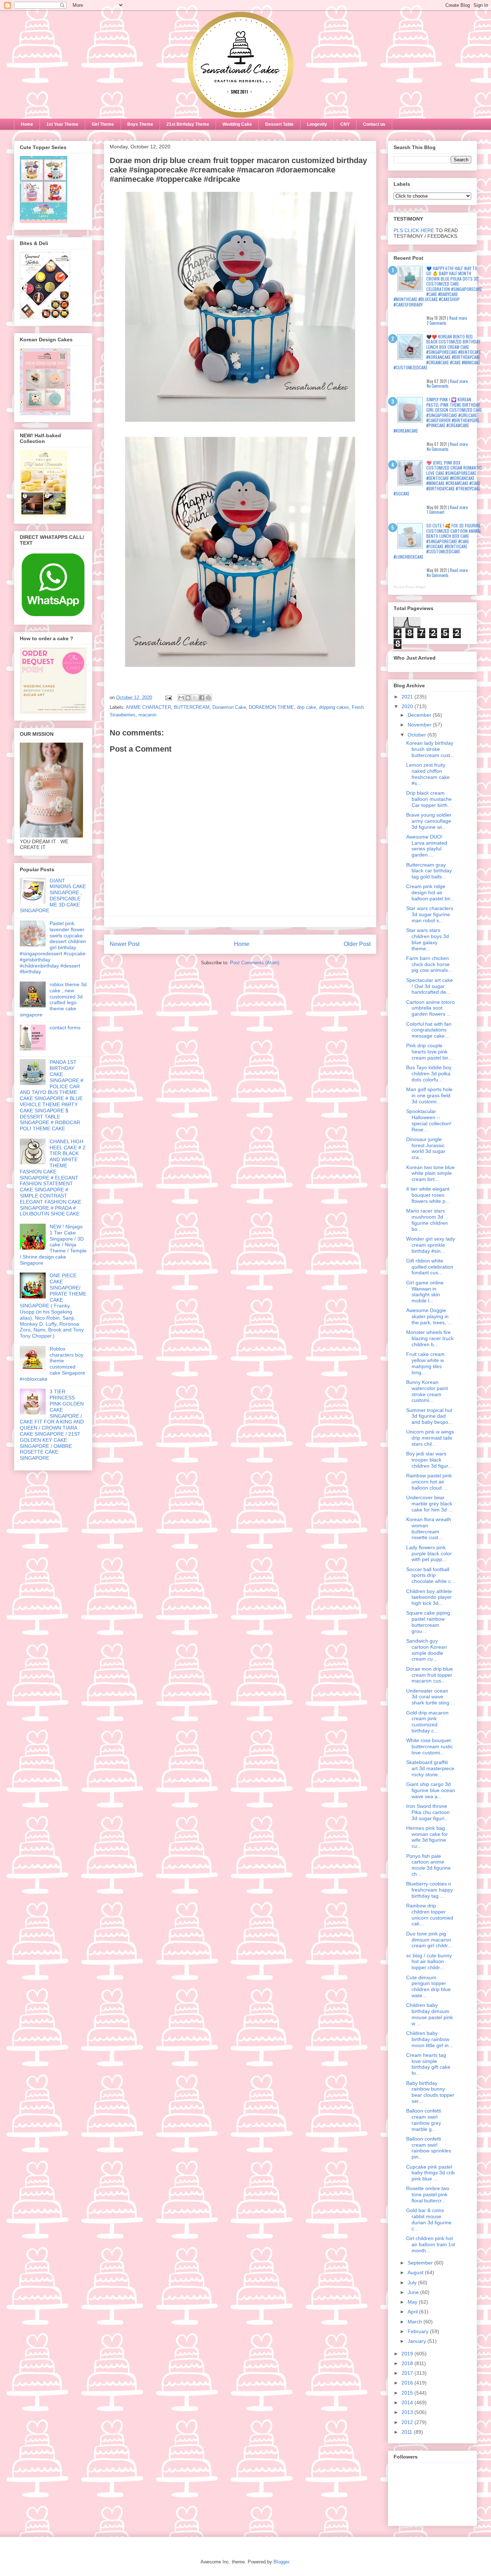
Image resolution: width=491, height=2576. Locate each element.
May (413, 2302)
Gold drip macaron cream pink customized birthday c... (427, 1722)
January (417, 2341)
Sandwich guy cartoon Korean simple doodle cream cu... (426, 1650)
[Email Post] (168, 698)
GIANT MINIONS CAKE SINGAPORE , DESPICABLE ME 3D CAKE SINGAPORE (53, 896)
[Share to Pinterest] (208, 698)
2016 (408, 2383)
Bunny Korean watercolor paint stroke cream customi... (427, 1391)
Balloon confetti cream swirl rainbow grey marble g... (424, 2120)
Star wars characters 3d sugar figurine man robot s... (430, 914)
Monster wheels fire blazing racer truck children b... (430, 1338)
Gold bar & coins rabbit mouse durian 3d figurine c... (429, 2219)
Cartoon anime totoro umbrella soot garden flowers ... (430, 1008)
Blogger (281, 2562)
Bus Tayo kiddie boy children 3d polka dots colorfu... (429, 1074)
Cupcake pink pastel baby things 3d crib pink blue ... (430, 2173)
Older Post (357, 944)
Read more (458, 318)
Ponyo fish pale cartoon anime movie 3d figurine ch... (428, 1865)
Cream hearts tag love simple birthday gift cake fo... (428, 2064)
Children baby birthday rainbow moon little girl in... (430, 2039)
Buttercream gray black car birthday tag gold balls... (429, 871)
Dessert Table (279, 124)
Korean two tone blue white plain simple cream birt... (430, 1173)
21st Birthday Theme (188, 124)
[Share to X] (195, 698)
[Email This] (181, 698)
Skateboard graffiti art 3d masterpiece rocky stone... (430, 1768)
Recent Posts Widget (410, 587)
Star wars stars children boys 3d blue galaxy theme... (428, 939)
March (416, 2322)
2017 (408, 2373)
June (414, 2292)
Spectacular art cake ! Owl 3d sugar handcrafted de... (430, 986)
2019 (408, 2354)
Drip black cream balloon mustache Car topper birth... (429, 799)
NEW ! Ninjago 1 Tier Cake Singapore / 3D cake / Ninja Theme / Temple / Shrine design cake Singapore (53, 1245)
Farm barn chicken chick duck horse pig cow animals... (429, 964)
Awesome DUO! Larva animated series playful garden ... (427, 846)
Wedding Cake (237, 124)
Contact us (374, 124)
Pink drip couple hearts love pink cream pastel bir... (429, 1052)
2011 (408, 2432)
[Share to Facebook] (202, 698)
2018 (408, 2363)
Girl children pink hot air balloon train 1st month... (431, 2244)
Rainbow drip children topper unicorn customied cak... (430, 1915)
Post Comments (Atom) (255, 963)
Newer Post (125, 944)
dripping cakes (334, 707)
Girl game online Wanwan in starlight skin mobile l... (425, 1292)
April (413, 2312)
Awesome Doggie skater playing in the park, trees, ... (429, 1316)
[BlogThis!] (188, 698)
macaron (147, 715)
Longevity (317, 124)
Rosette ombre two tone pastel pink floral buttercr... (428, 2194)
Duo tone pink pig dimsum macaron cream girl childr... (429, 1940)
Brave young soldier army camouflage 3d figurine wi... (429, 821)
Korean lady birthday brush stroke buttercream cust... (430, 749)
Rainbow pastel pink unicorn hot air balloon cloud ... (429, 1482)
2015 (408, 2393)
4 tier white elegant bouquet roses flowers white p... (428, 1195)
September (421, 2263)
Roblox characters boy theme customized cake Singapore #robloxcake (52, 1364)
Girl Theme (103, 124)
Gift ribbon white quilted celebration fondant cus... (430, 1267)
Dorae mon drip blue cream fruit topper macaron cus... (430, 1675)
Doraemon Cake (229, 707)
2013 (408, 2412)
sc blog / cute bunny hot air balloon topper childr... (429, 1962)
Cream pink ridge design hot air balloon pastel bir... (430, 892)
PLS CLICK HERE (414, 230)
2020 (408, 706)
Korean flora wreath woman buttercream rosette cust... (429, 1528)
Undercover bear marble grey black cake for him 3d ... (429, 1504)
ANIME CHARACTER (148, 707)
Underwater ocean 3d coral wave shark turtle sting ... (431, 1697)
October (417, 735)
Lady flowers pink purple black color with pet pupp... (429, 1554)
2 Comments (437, 323)
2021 (408, 697)
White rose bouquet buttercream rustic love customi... (430, 1746)
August (416, 2272)
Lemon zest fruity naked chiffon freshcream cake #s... (428, 774)
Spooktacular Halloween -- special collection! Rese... (429, 1120)
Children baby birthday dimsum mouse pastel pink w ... (430, 2014)
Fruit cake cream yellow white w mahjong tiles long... (425, 1363)
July (413, 2282)
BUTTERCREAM (192, 707)
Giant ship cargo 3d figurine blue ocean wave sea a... (431, 1790)
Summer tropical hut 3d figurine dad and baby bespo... (429, 1416)
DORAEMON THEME (271, 707)
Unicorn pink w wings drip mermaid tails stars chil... (430, 1438)
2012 (408, 2422)
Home (27, 124)
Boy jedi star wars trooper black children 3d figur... (429, 1460)
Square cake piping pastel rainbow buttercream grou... (428, 1622)
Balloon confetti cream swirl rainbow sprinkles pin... (429, 2148)
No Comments (438, 386)
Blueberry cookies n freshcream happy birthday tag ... (430, 1890)
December (420, 715)
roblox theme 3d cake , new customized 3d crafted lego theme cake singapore (53, 1000)
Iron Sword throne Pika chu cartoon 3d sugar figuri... (428, 1812)
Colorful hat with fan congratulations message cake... (429, 1030)
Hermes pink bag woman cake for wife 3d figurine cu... (427, 1837)
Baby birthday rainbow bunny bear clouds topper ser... (430, 2092)
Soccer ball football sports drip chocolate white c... (431, 1575)
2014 (408, 2402)
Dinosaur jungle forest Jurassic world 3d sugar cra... (426, 1148)
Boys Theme (140, 124)
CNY (345, 124)
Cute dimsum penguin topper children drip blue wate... (428, 1986)
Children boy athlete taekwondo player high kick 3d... (429, 1597)
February (419, 2331)
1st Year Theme (62, 124)
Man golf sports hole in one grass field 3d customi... (429, 1095)
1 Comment (435, 512)
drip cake (306, 707)
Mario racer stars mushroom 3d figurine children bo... (427, 1220)
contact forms (65, 1028)
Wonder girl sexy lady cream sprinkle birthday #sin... (431, 1245)
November (420, 725)
